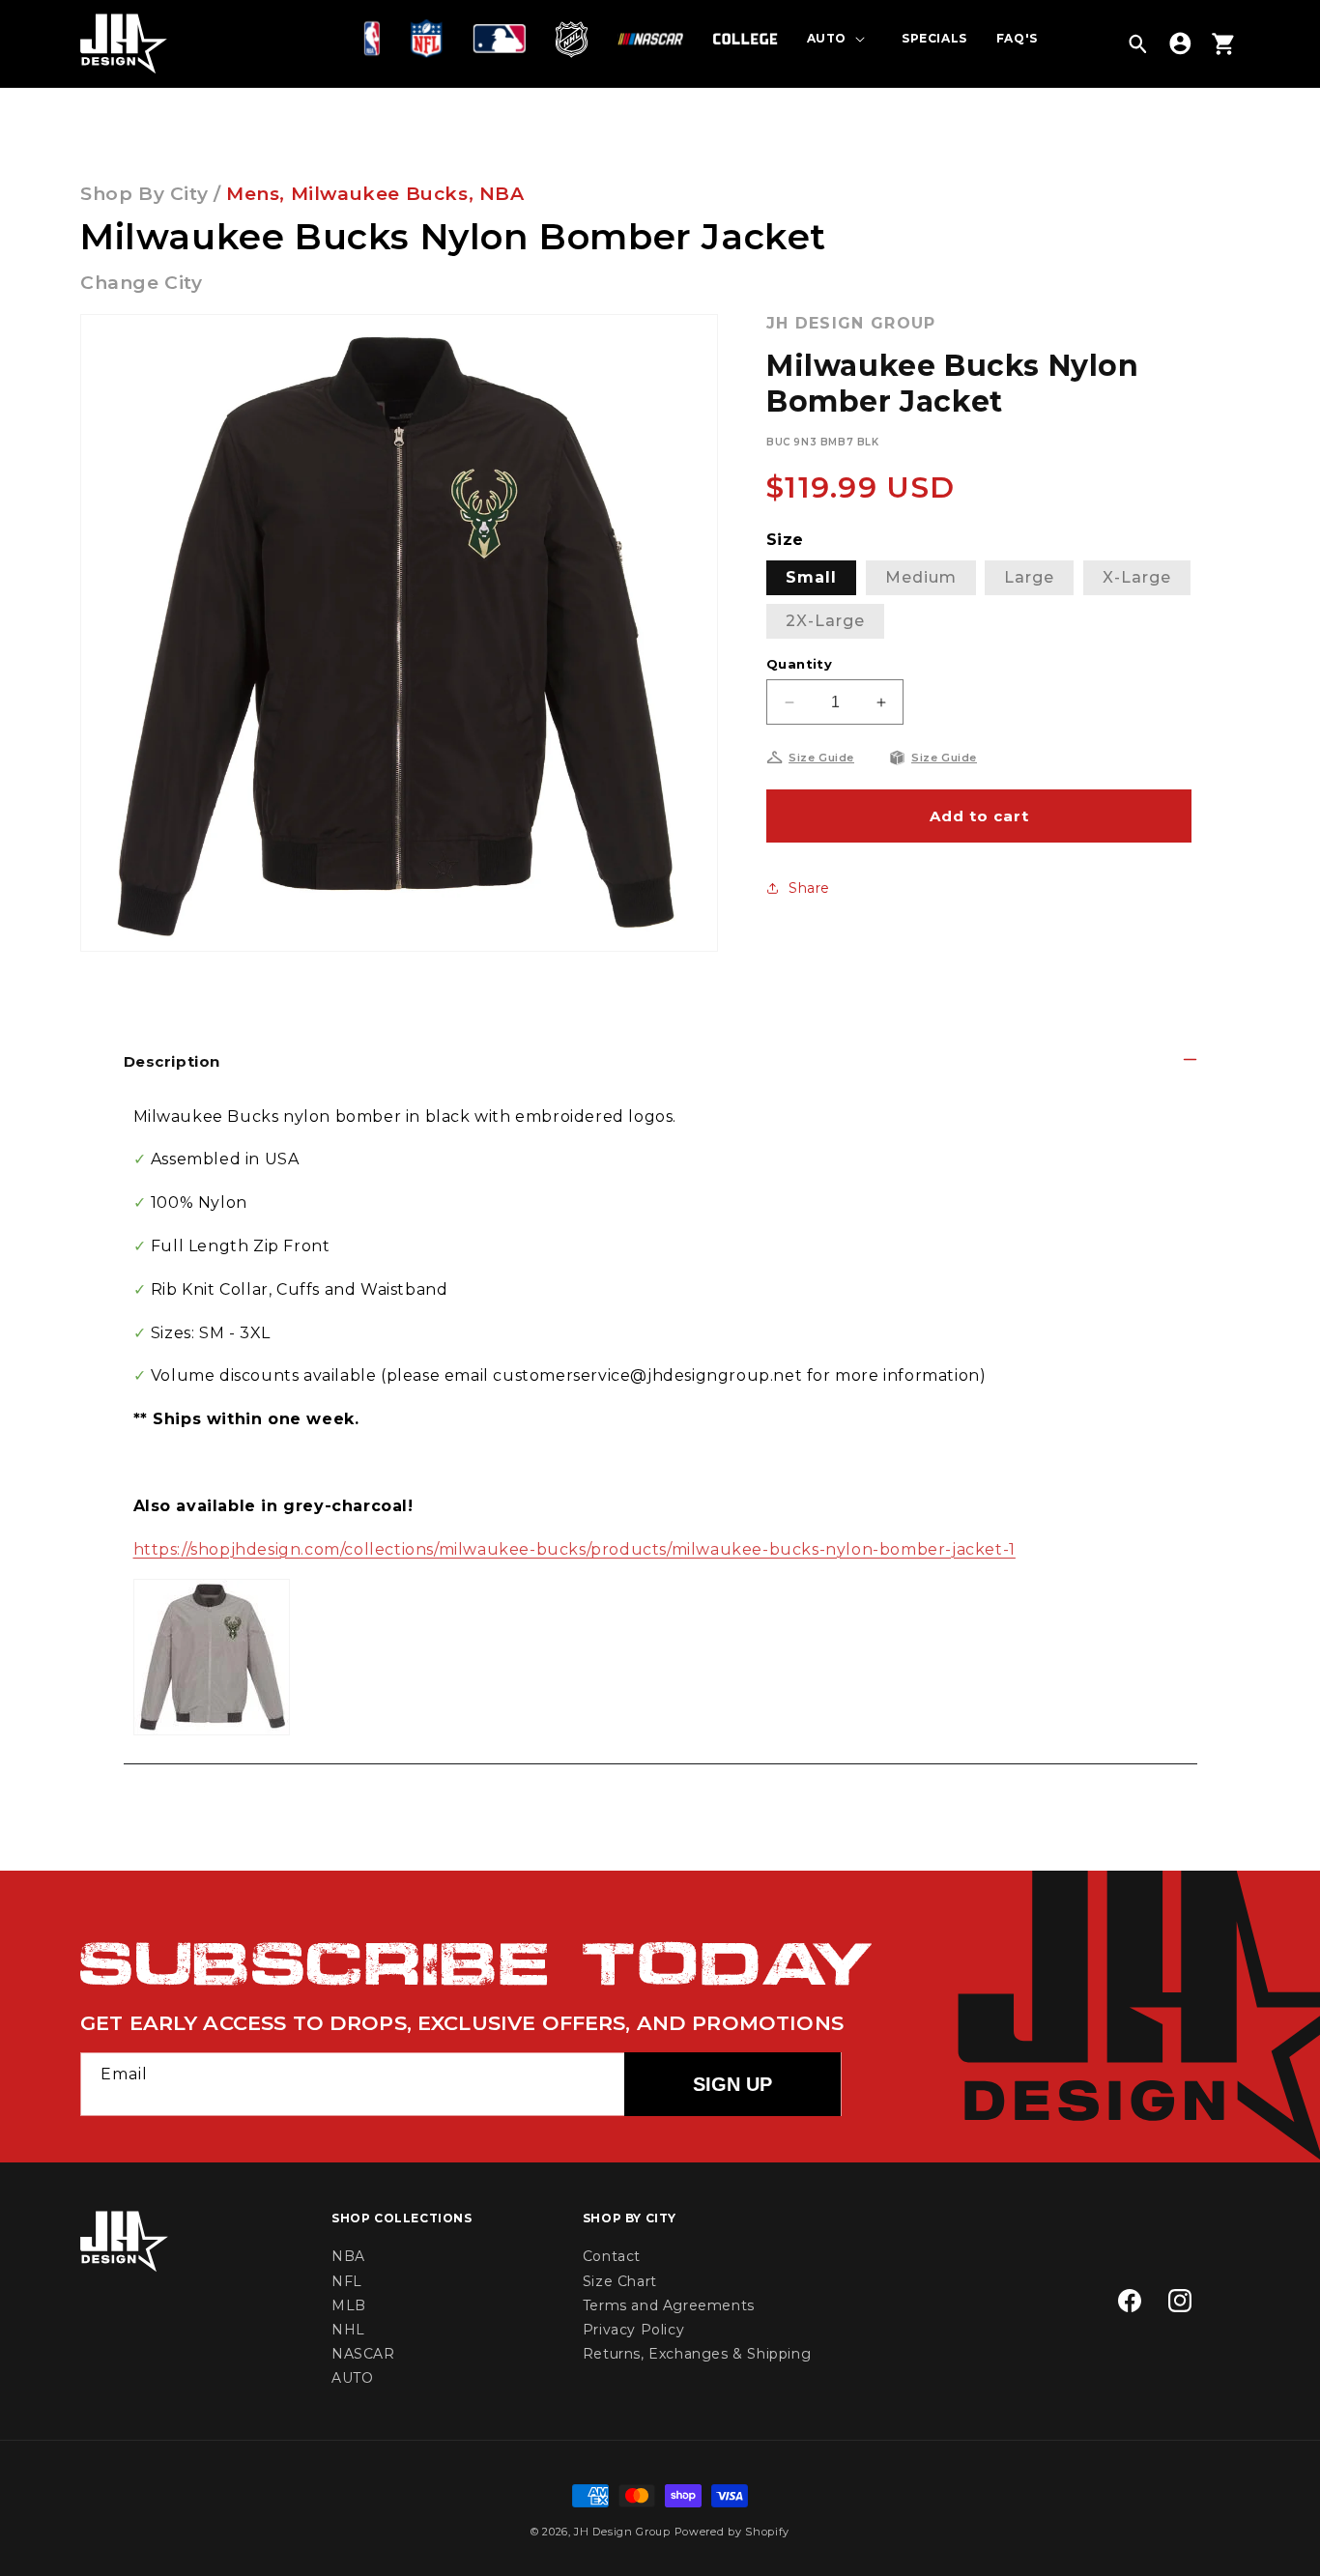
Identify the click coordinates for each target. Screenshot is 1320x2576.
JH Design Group (622, 2532)
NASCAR (363, 2354)
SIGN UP (732, 2084)
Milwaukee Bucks (380, 194)
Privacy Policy (633, 2330)
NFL (347, 2281)
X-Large (1137, 577)
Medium (921, 577)
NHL (348, 2330)
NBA (502, 194)
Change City (142, 283)
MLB (349, 2305)
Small (811, 577)
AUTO (352, 2379)
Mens (253, 194)
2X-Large (825, 621)
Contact (612, 2257)
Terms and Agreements (669, 2305)
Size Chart (620, 2281)
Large (1029, 577)
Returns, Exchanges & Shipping (697, 2354)
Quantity (799, 664)
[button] (376, 39)
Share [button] (809, 888)
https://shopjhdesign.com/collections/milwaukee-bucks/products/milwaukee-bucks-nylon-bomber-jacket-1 (574, 1549)
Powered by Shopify (732, 2532)
